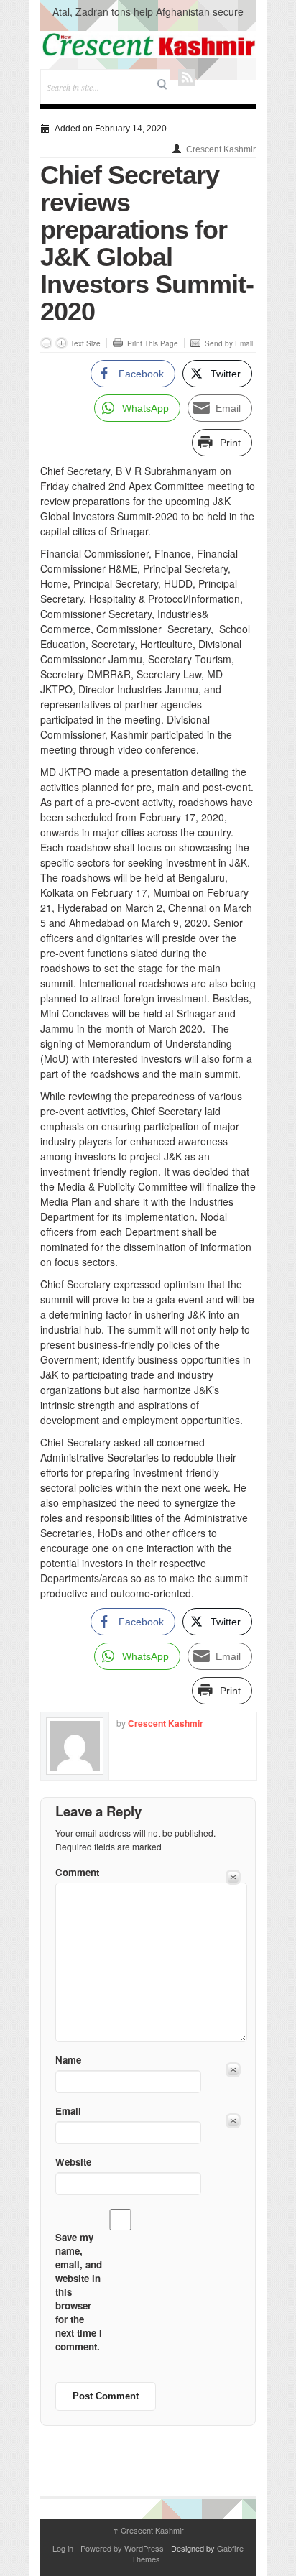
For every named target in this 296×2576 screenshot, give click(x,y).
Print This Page (153, 343)
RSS (186, 77)
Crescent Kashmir (221, 149)
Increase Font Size (61, 343)
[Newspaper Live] (148, 45)
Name (68, 2060)
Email (68, 2111)
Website (73, 2162)
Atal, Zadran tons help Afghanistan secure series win (148, 19)
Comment (77, 1872)
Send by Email (229, 343)
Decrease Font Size (46, 343)
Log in (63, 2548)
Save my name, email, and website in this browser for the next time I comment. (79, 2292)
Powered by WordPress (122, 2548)
